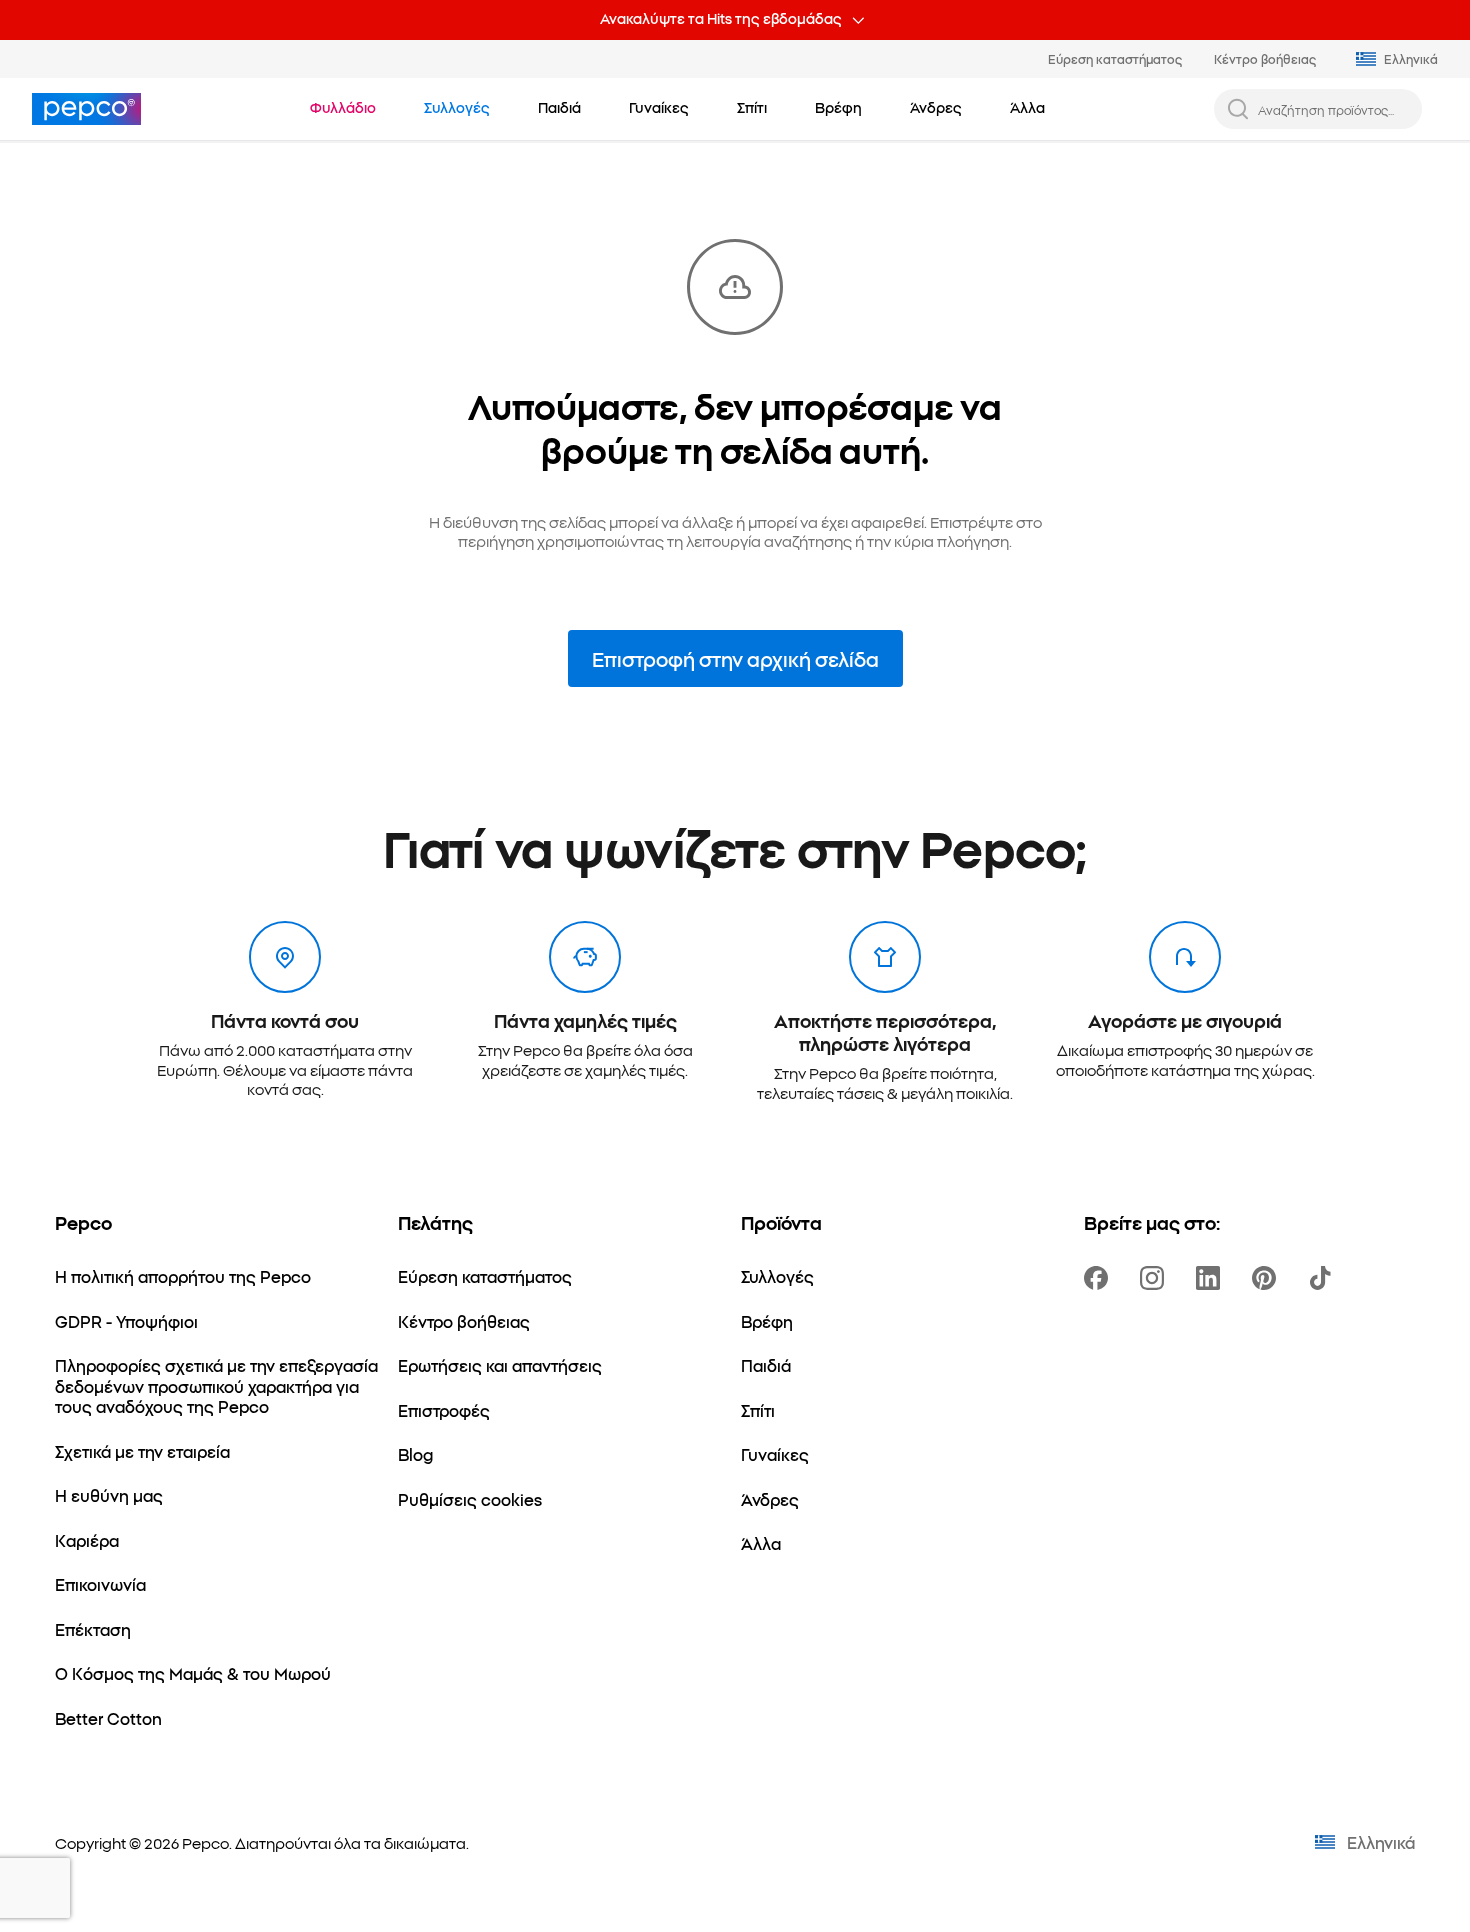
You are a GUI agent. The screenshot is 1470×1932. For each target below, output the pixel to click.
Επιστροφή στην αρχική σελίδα (735, 658)
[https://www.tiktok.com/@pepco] (1324, 1278)
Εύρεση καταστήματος (1115, 58)
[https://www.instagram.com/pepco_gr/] (1156, 1278)
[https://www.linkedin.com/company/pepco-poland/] (1212, 1278)
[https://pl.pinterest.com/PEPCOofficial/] (1268, 1278)
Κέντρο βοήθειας (1265, 58)
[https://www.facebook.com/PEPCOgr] (1100, 1278)
